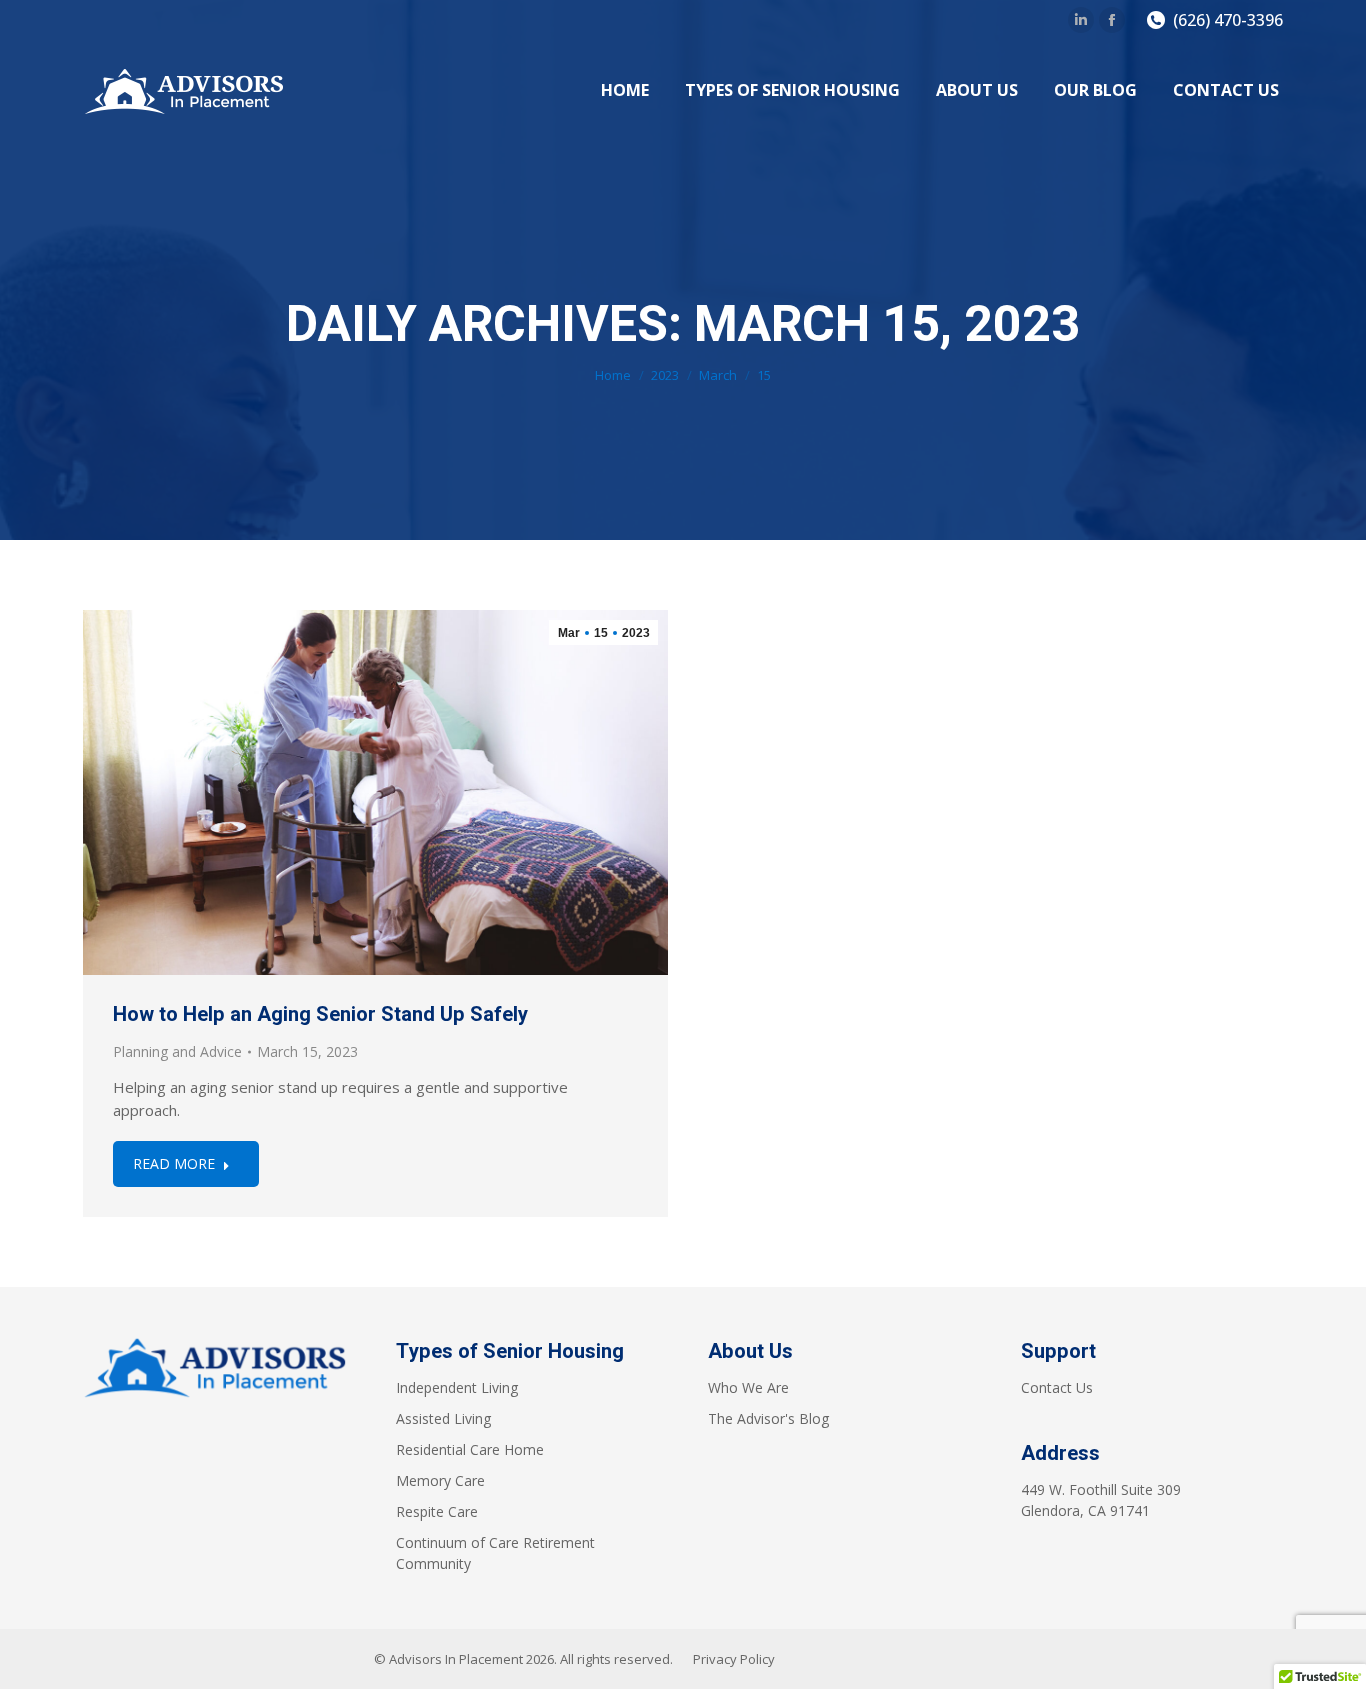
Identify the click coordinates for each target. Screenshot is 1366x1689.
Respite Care (437, 1511)
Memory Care (440, 1480)
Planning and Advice (177, 1051)
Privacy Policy (734, 1659)
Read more (174, 1163)
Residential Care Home (470, 1449)
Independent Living (457, 1387)
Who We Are (748, 1387)
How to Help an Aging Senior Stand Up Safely (320, 1014)
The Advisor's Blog (768, 1418)
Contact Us (1057, 1387)
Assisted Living (443, 1418)
